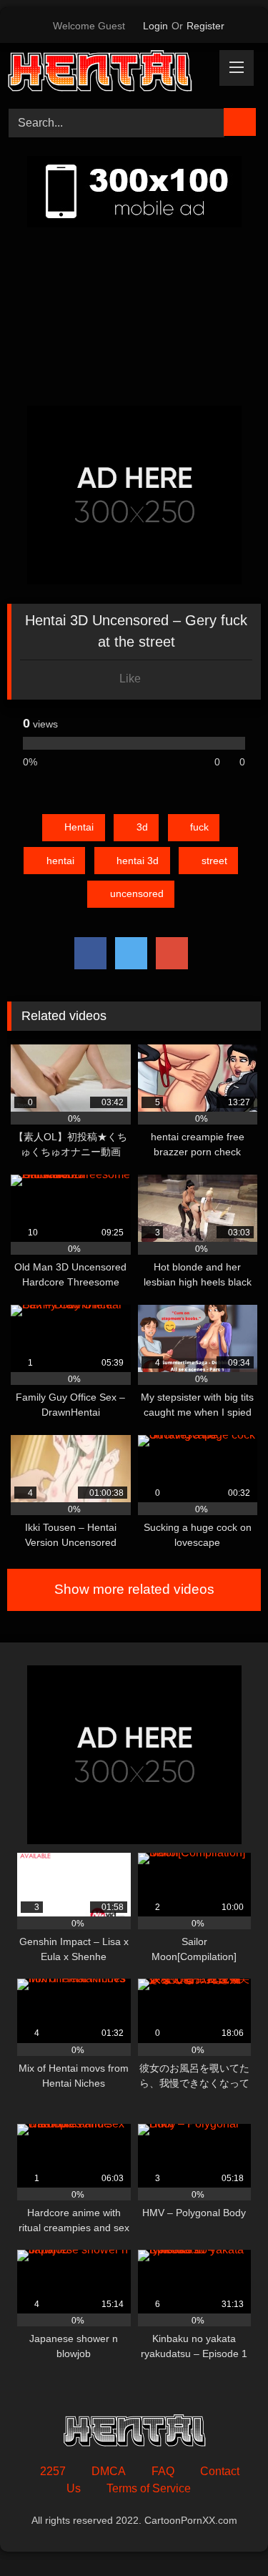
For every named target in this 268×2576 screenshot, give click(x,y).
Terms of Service (149, 2488)
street (214, 861)
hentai (60, 861)
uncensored (137, 893)
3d (142, 827)
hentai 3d (138, 861)
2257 (53, 2471)
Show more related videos (134, 1589)
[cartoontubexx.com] (110, 73)
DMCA (109, 2471)
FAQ (163, 2471)
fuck (199, 827)
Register (205, 26)
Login (155, 26)
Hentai (79, 827)
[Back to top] (225, 2533)
